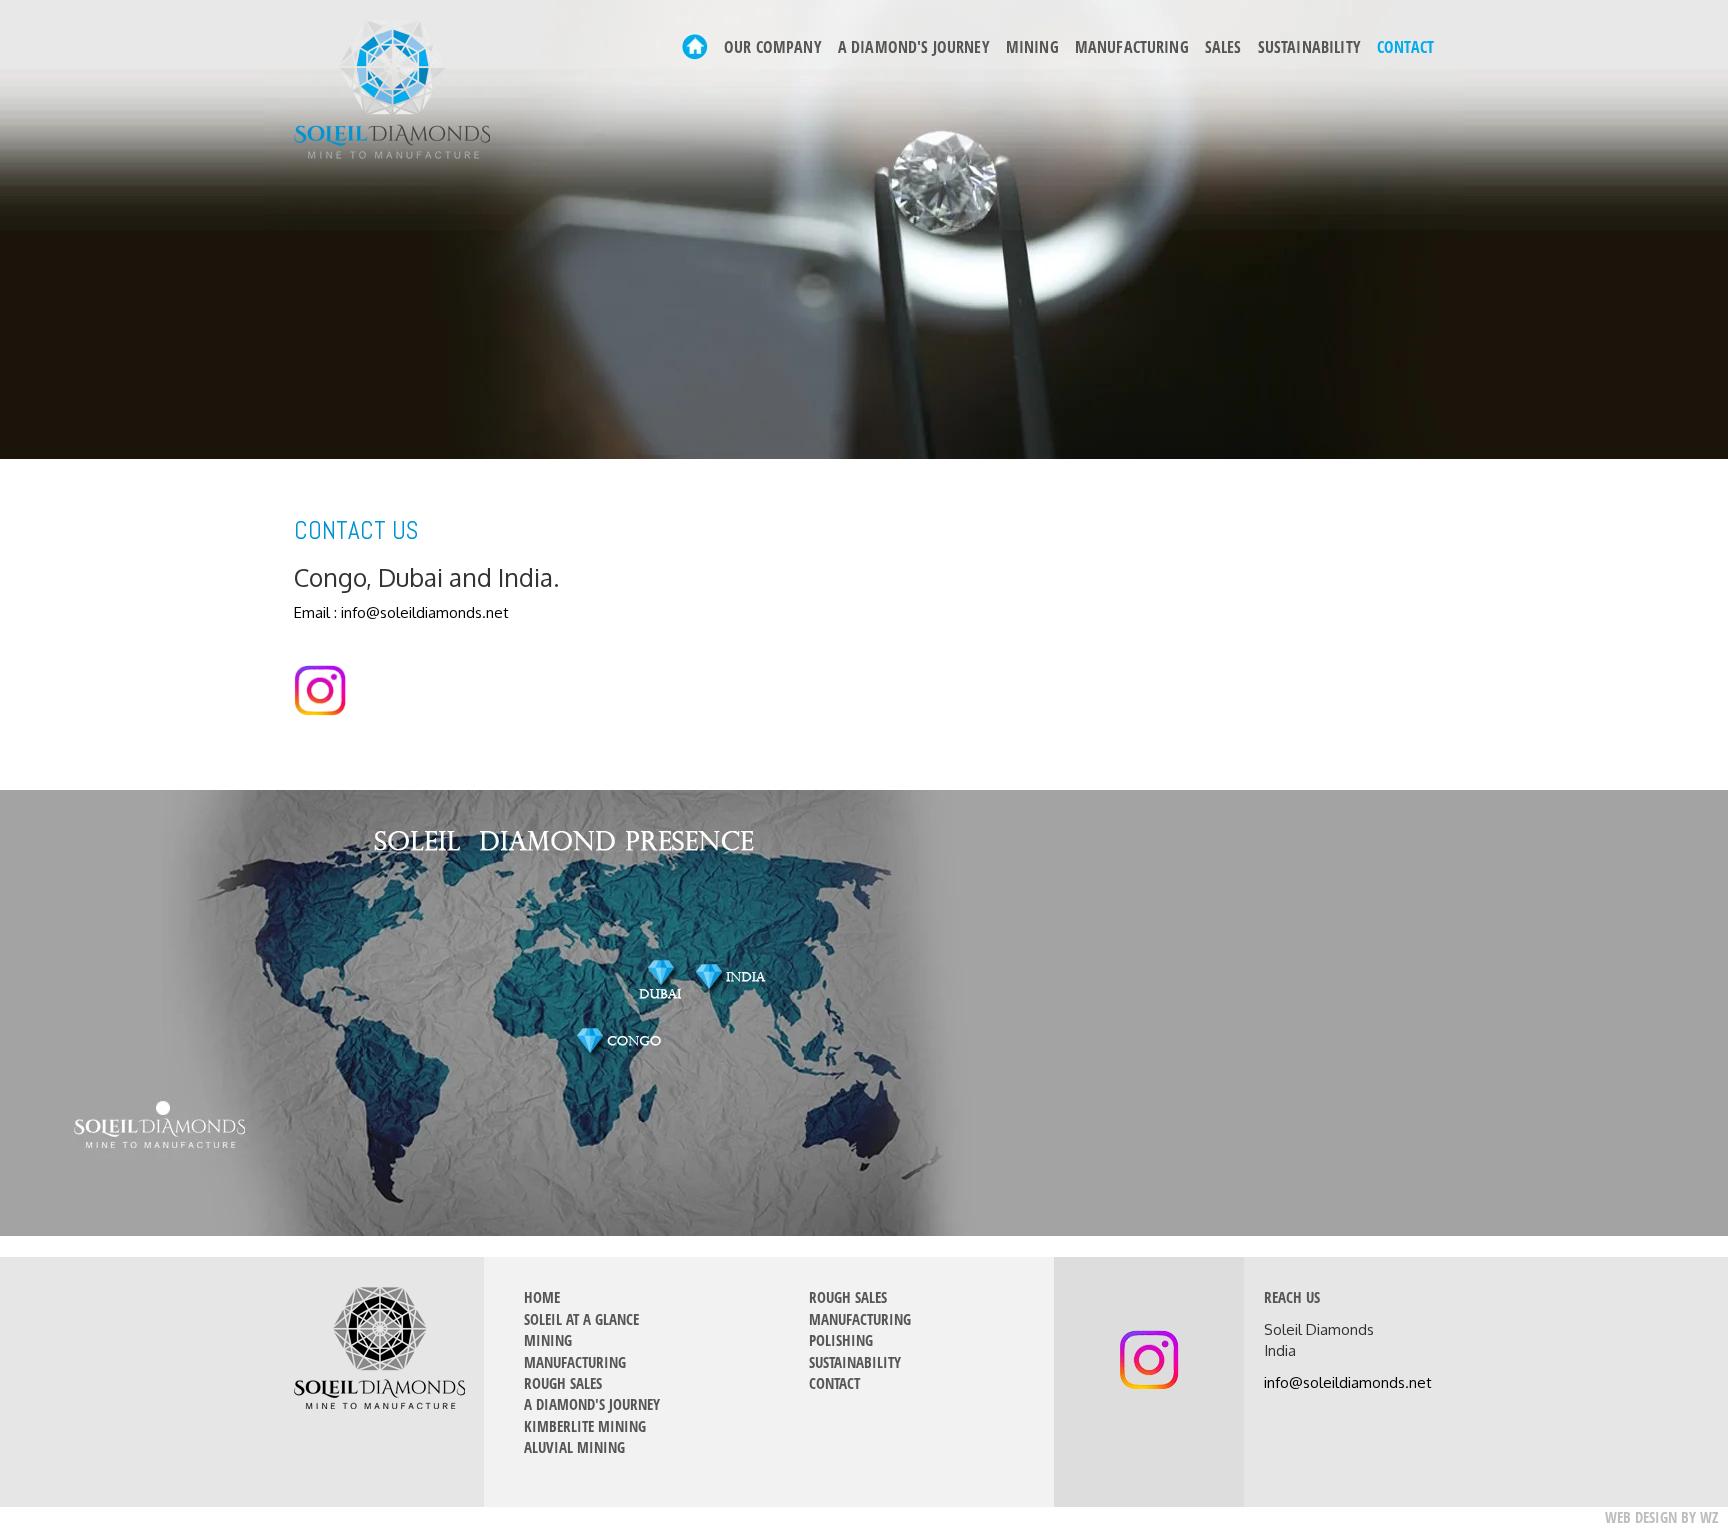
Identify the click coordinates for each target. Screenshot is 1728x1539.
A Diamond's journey (914, 47)
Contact (1405, 47)
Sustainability (1309, 47)
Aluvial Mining (574, 1447)
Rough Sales (563, 1383)
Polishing (841, 1340)
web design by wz (1661, 1517)
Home (542, 1297)
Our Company (773, 47)
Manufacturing (1132, 47)
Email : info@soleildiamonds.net (401, 612)
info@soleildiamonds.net (1348, 1382)
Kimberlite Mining (585, 1426)
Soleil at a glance (581, 1319)
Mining (1032, 47)
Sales (1223, 47)
